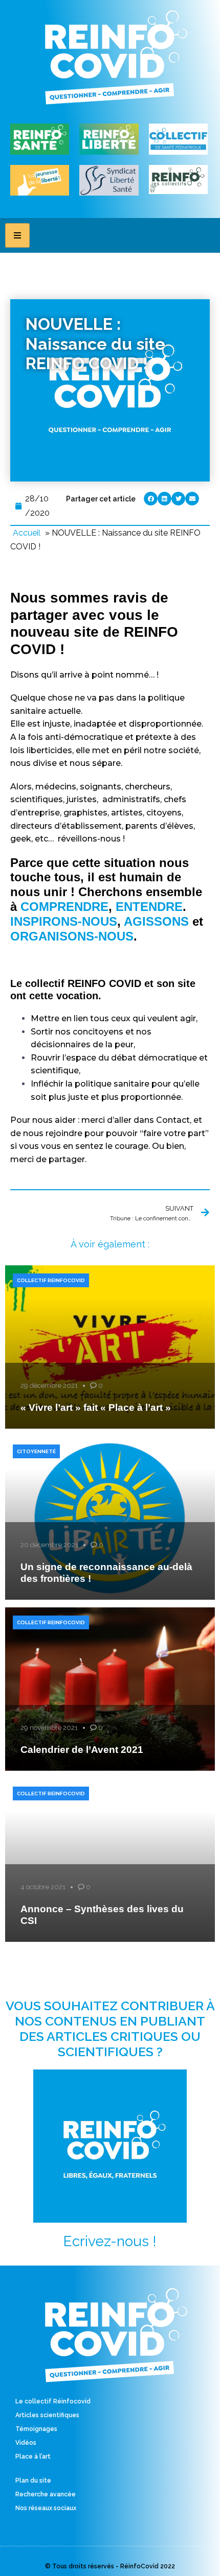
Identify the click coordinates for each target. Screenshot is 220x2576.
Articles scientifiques (47, 2415)
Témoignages (36, 2429)
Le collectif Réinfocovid (53, 2401)
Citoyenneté (36, 1451)
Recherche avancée (46, 2494)
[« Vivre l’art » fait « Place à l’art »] (110, 1347)
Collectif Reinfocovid (51, 1280)
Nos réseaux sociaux (46, 2508)
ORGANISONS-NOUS (72, 936)
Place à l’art (33, 2457)
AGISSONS (156, 921)
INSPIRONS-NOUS (64, 921)
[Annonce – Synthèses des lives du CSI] (110, 1860)
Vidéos (26, 2443)
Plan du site (33, 2481)
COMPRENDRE (64, 907)
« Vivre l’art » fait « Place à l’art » (96, 1407)
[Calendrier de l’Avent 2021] (110, 1689)
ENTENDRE (149, 907)
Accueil (27, 533)
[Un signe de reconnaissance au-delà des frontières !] (110, 1518)
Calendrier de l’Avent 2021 (82, 1750)
